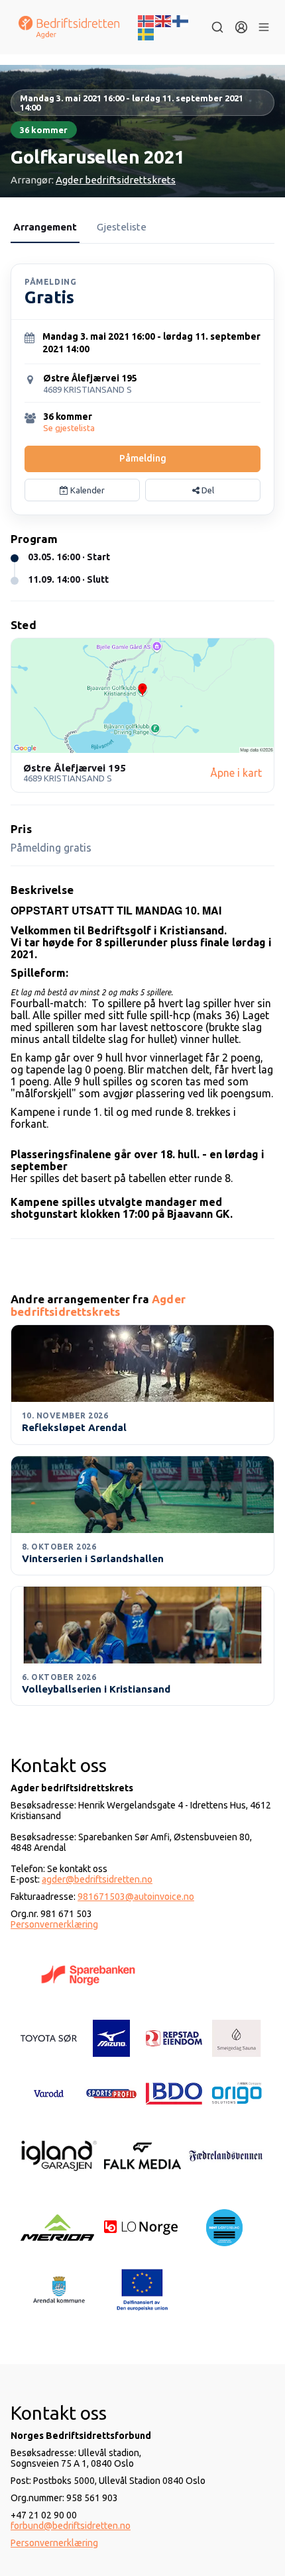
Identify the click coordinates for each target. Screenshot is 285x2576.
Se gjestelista (69, 428)
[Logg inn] (241, 27)
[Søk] (217, 27)
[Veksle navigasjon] (264, 27)
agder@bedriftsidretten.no (97, 1879)
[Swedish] (146, 33)
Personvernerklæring (54, 1924)
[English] (164, 20)
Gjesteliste (122, 227)
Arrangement (45, 227)
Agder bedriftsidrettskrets (116, 180)
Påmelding (143, 458)
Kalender (86, 490)
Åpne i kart (236, 773)
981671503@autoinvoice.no (136, 1897)
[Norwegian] (146, 20)
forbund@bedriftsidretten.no (71, 2526)
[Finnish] (181, 20)
